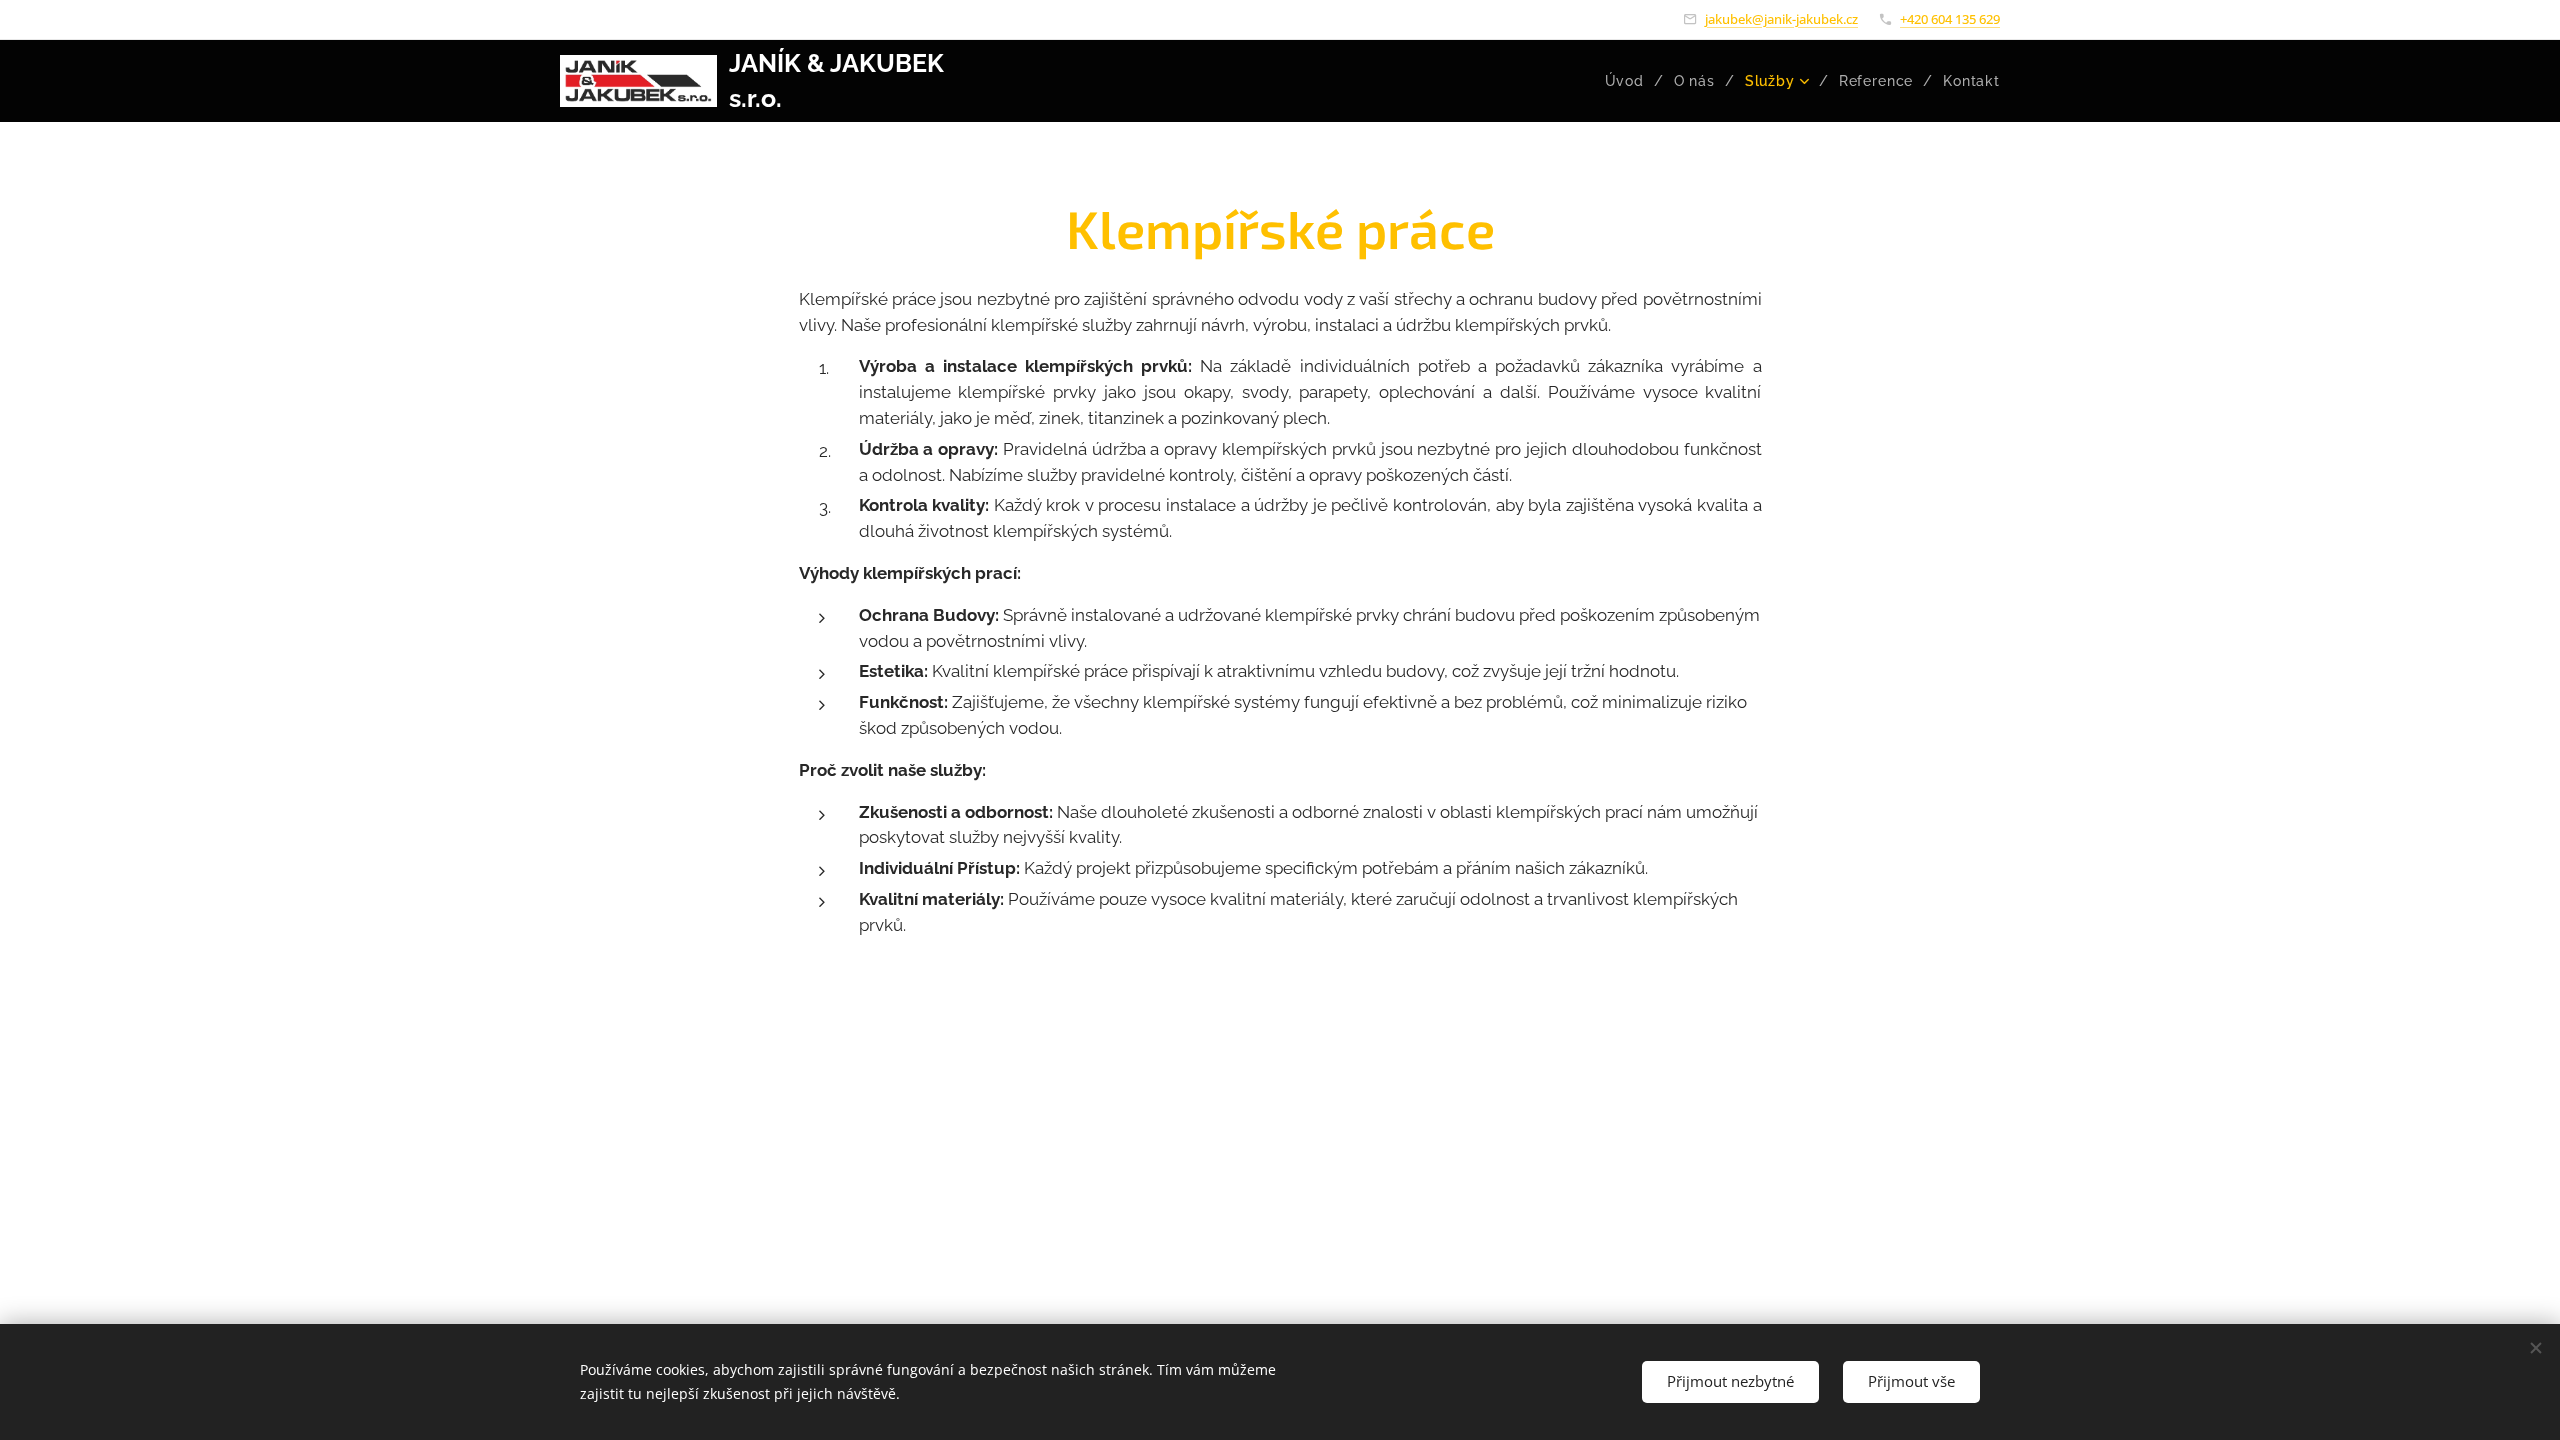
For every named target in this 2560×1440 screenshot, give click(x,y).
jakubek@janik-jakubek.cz (1781, 19)
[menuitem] (1632, 81)
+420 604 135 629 (1950, 19)
